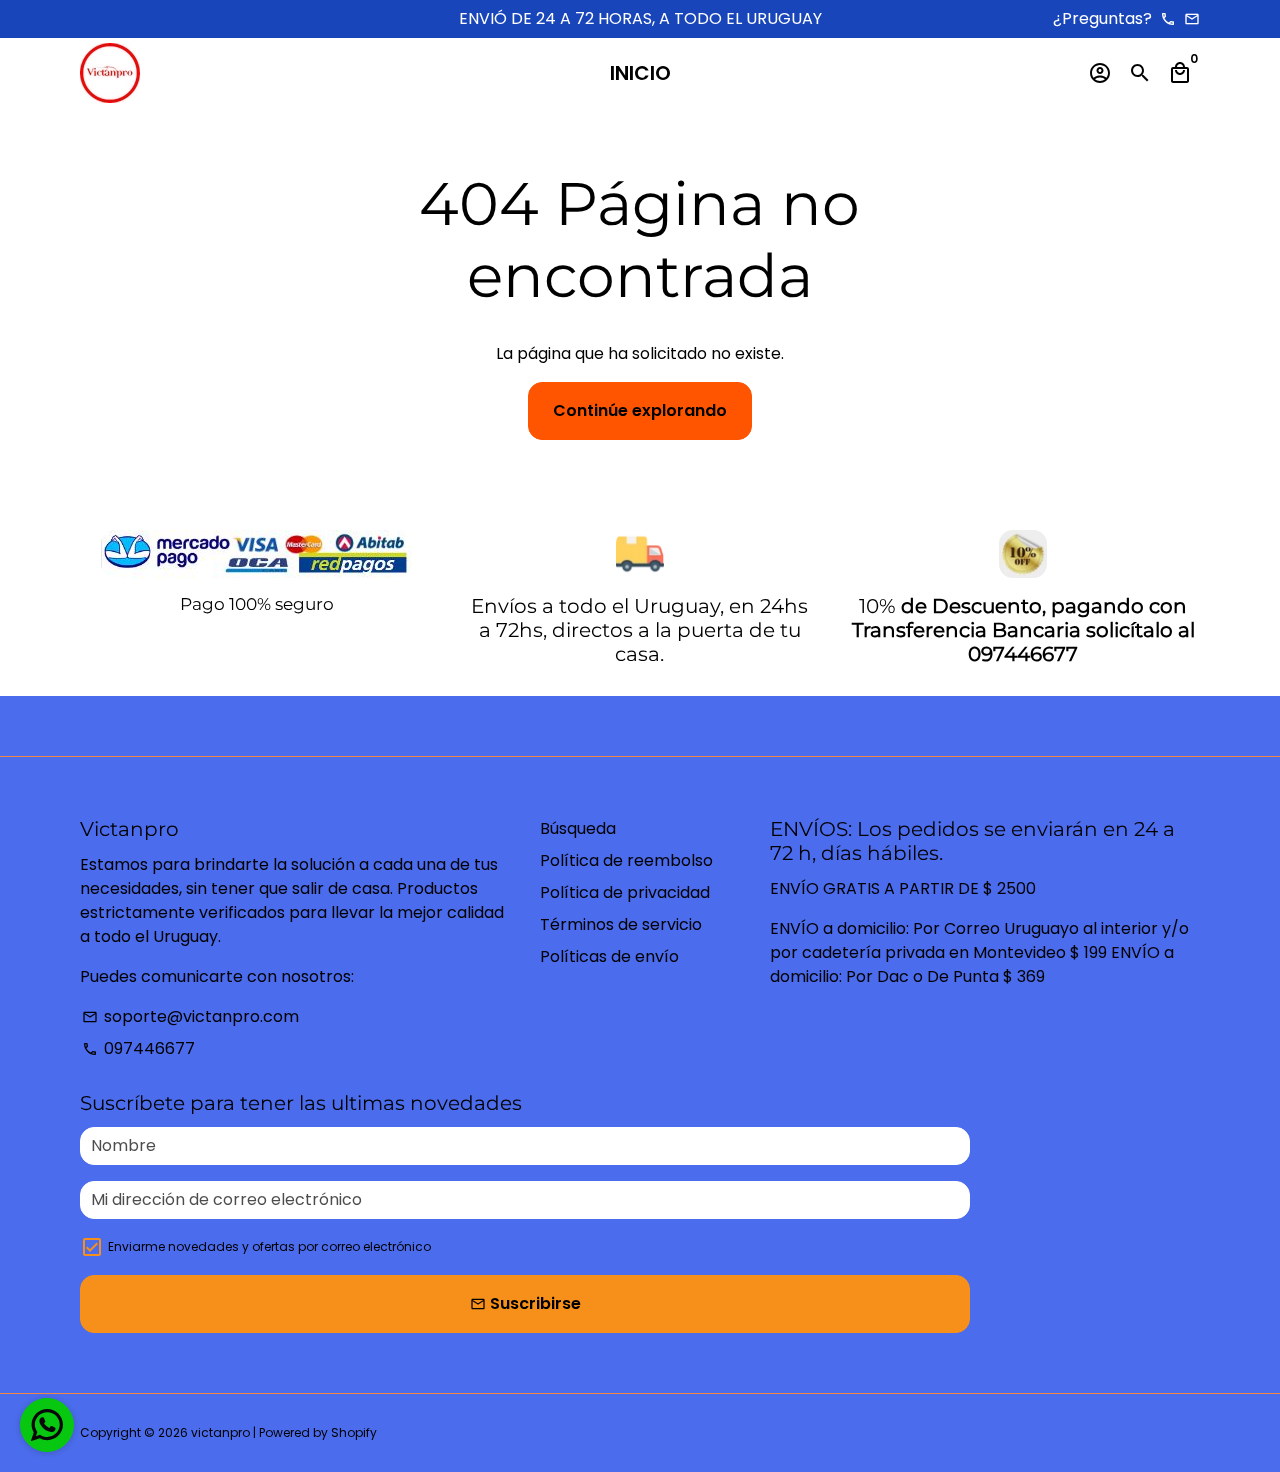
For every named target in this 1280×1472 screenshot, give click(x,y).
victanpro (220, 1432)
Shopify (354, 1432)
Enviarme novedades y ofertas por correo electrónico (269, 1246)
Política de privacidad (625, 892)
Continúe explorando (640, 410)
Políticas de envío (609, 956)
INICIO (640, 73)
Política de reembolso (626, 860)
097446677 (138, 1048)
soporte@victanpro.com (190, 1016)
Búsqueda (578, 828)
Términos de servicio (621, 924)
